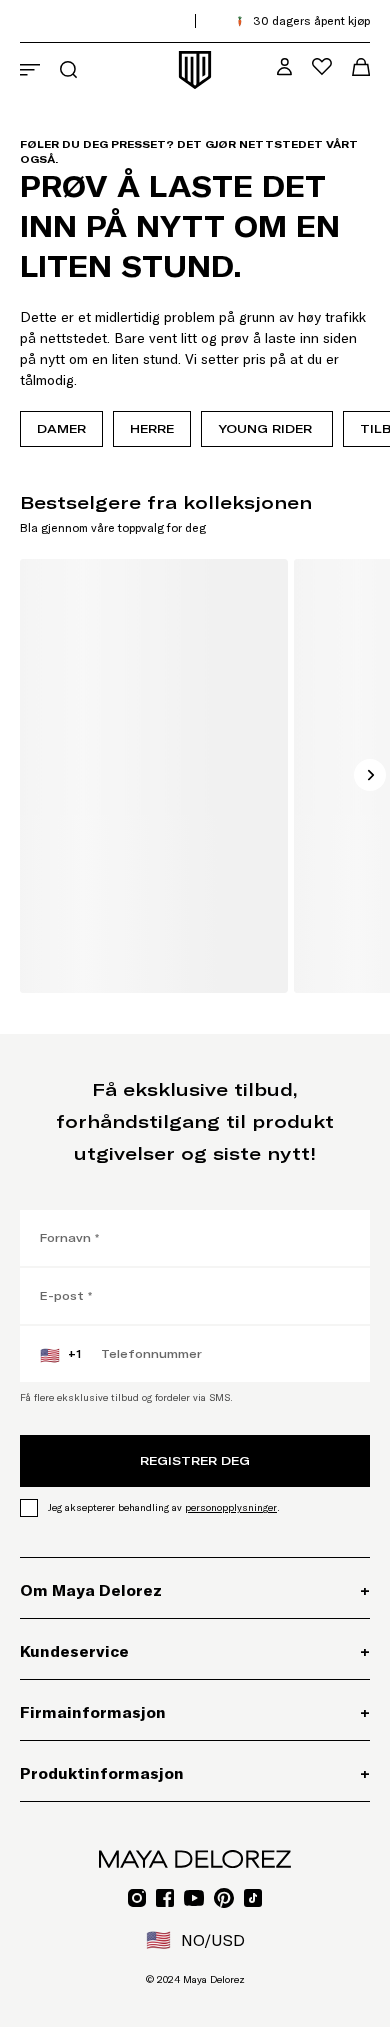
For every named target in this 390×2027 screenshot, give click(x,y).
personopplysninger (231, 1507)
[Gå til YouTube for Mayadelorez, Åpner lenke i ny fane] (194, 1898)
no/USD (195, 1940)
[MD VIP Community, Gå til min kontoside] (284, 66)
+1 (60, 1355)
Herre (152, 428)
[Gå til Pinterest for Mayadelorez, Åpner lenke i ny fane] (224, 1898)
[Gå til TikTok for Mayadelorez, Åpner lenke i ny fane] (253, 1898)
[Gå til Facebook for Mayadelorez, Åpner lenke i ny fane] (165, 1898)
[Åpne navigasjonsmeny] (30, 70)
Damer (61, 428)
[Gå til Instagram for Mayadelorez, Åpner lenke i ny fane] (137, 1898)
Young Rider (267, 428)
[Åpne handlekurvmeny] (361, 67)
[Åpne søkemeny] (68, 69)
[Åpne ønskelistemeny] (322, 66)
